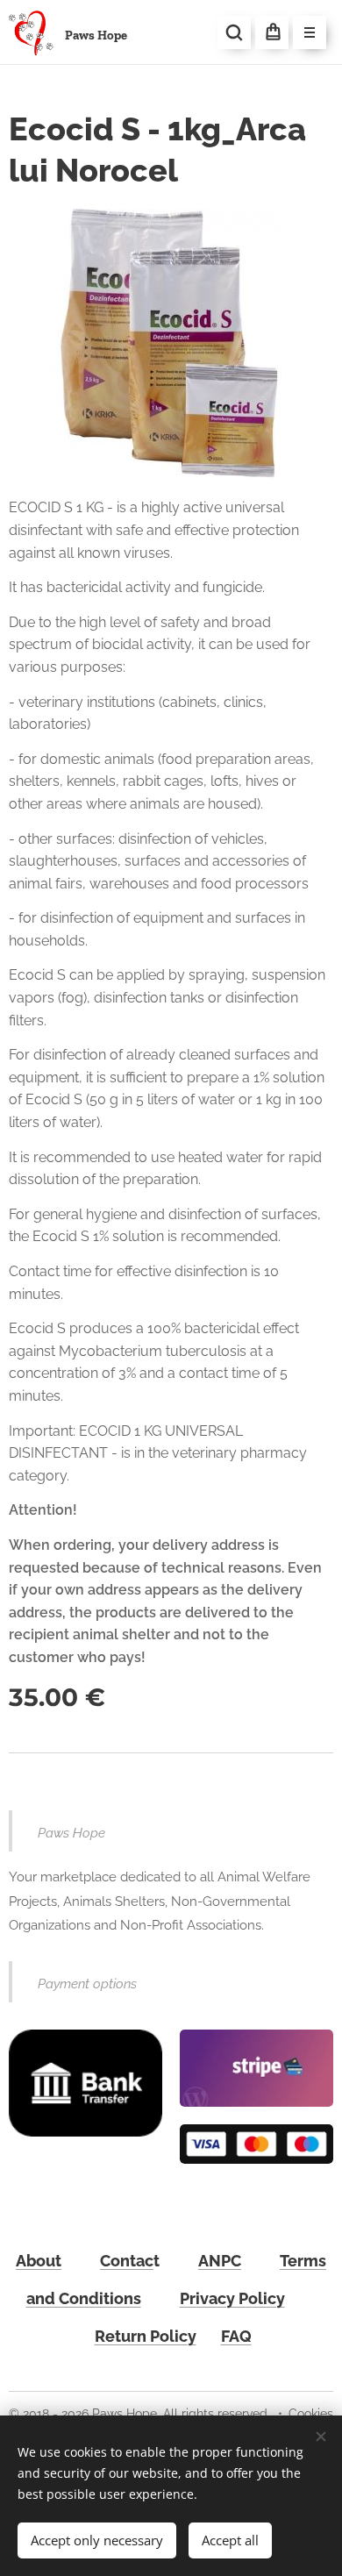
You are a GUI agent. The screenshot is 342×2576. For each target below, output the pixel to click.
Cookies (311, 2414)
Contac (127, 2261)
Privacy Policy (232, 2298)
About (39, 2261)
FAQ (236, 2336)
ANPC (220, 2261)
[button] (234, 32)
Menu (310, 32)
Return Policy (146, 2336)
